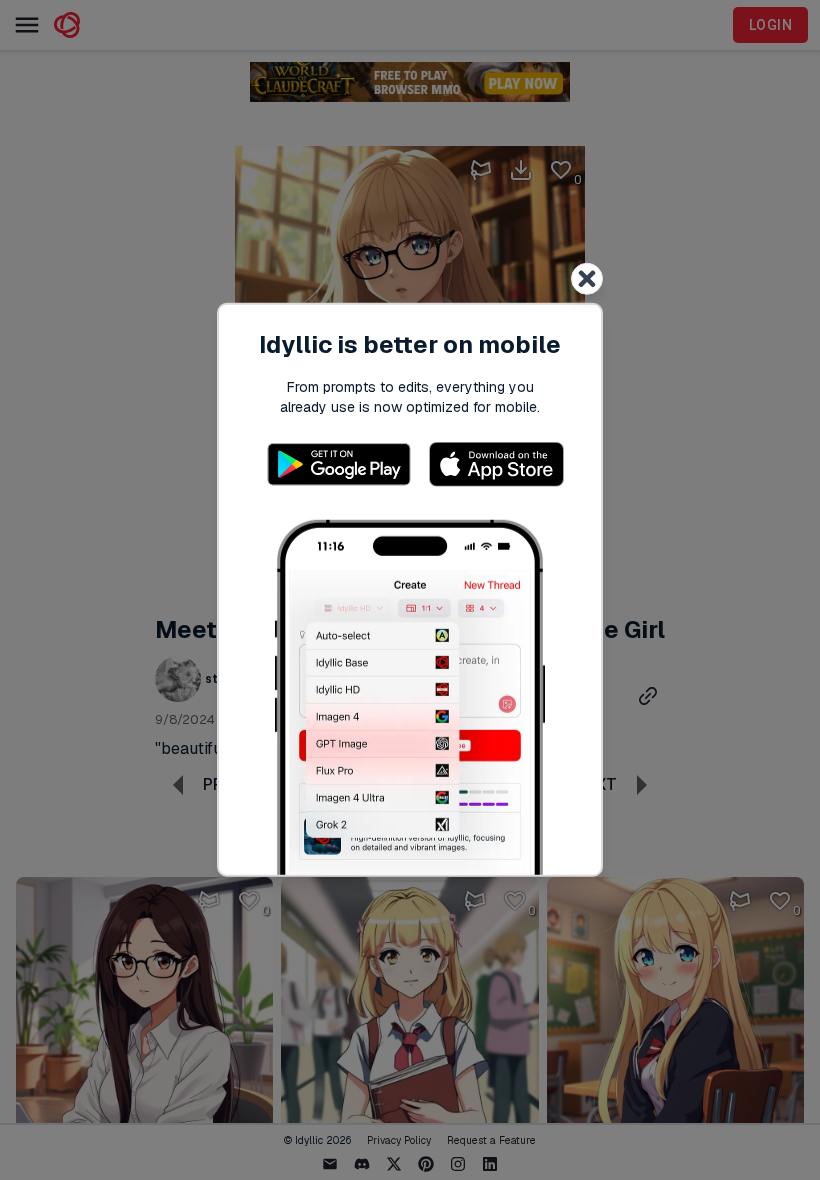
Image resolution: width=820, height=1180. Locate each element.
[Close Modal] (587, 279)
